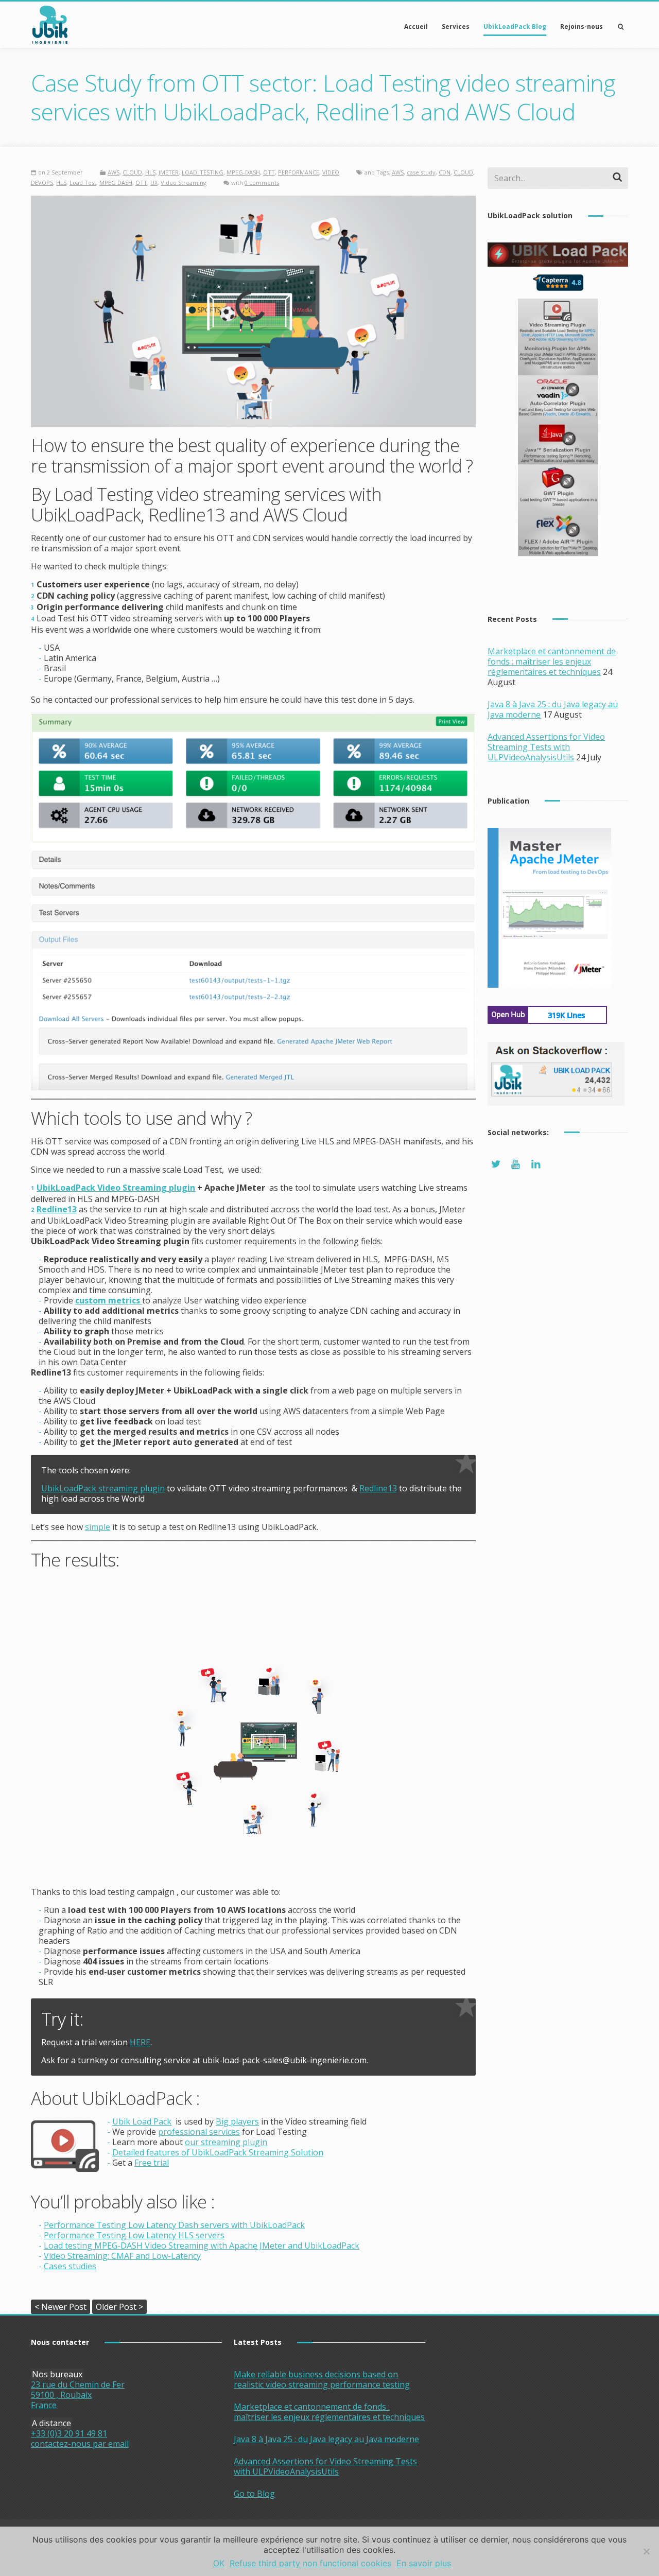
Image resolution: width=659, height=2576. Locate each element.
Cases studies (70, 2266)
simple (98, 1527)
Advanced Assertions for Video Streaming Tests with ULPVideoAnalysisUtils (546, 747)
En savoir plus (424, 2563)
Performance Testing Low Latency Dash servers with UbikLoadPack (174, 2225)
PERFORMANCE (299, 172)
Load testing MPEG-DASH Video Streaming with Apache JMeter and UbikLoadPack (202, 2246)
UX (154, 182)
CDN (445, 172)
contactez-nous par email (80, 2444)
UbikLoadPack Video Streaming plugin (116, 1188)
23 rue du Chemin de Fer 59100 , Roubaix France (78, 2395)
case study (421, 172)
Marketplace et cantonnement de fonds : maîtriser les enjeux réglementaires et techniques (552, 662)
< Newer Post (60, 2307)
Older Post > (119, 2307)
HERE (140, 2042)
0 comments (262, 182)
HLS (150, 172)
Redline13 (378, 1488)
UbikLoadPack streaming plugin (103, 1488)
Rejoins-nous (582, 27)
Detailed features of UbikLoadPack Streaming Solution (218, 2152)
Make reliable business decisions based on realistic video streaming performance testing (322, 2379)
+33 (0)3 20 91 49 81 (69, 2433)
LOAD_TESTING (203, 172)
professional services (199, 2132)
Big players (237, 2121)
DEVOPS (42, 182)
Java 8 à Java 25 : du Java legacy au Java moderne (326, 2439)
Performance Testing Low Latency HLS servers (134, 2235)
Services (456, 27)
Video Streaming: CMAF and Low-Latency (122, 2256)
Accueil (416, 27)
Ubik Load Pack (142, 2121)
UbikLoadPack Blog (515, 27)
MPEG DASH (116, 182)
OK (219, 2563)
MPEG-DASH (243, 172)
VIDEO (331, 172)
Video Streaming (184, 182)
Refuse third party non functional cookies (310, 2563)
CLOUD (132, 172)
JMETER (169, 172)
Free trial (152, 2163)
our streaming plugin (226, 2142)
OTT (269, 172)
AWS (114, 172)
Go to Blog (254, 2494)
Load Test (83, 182)
